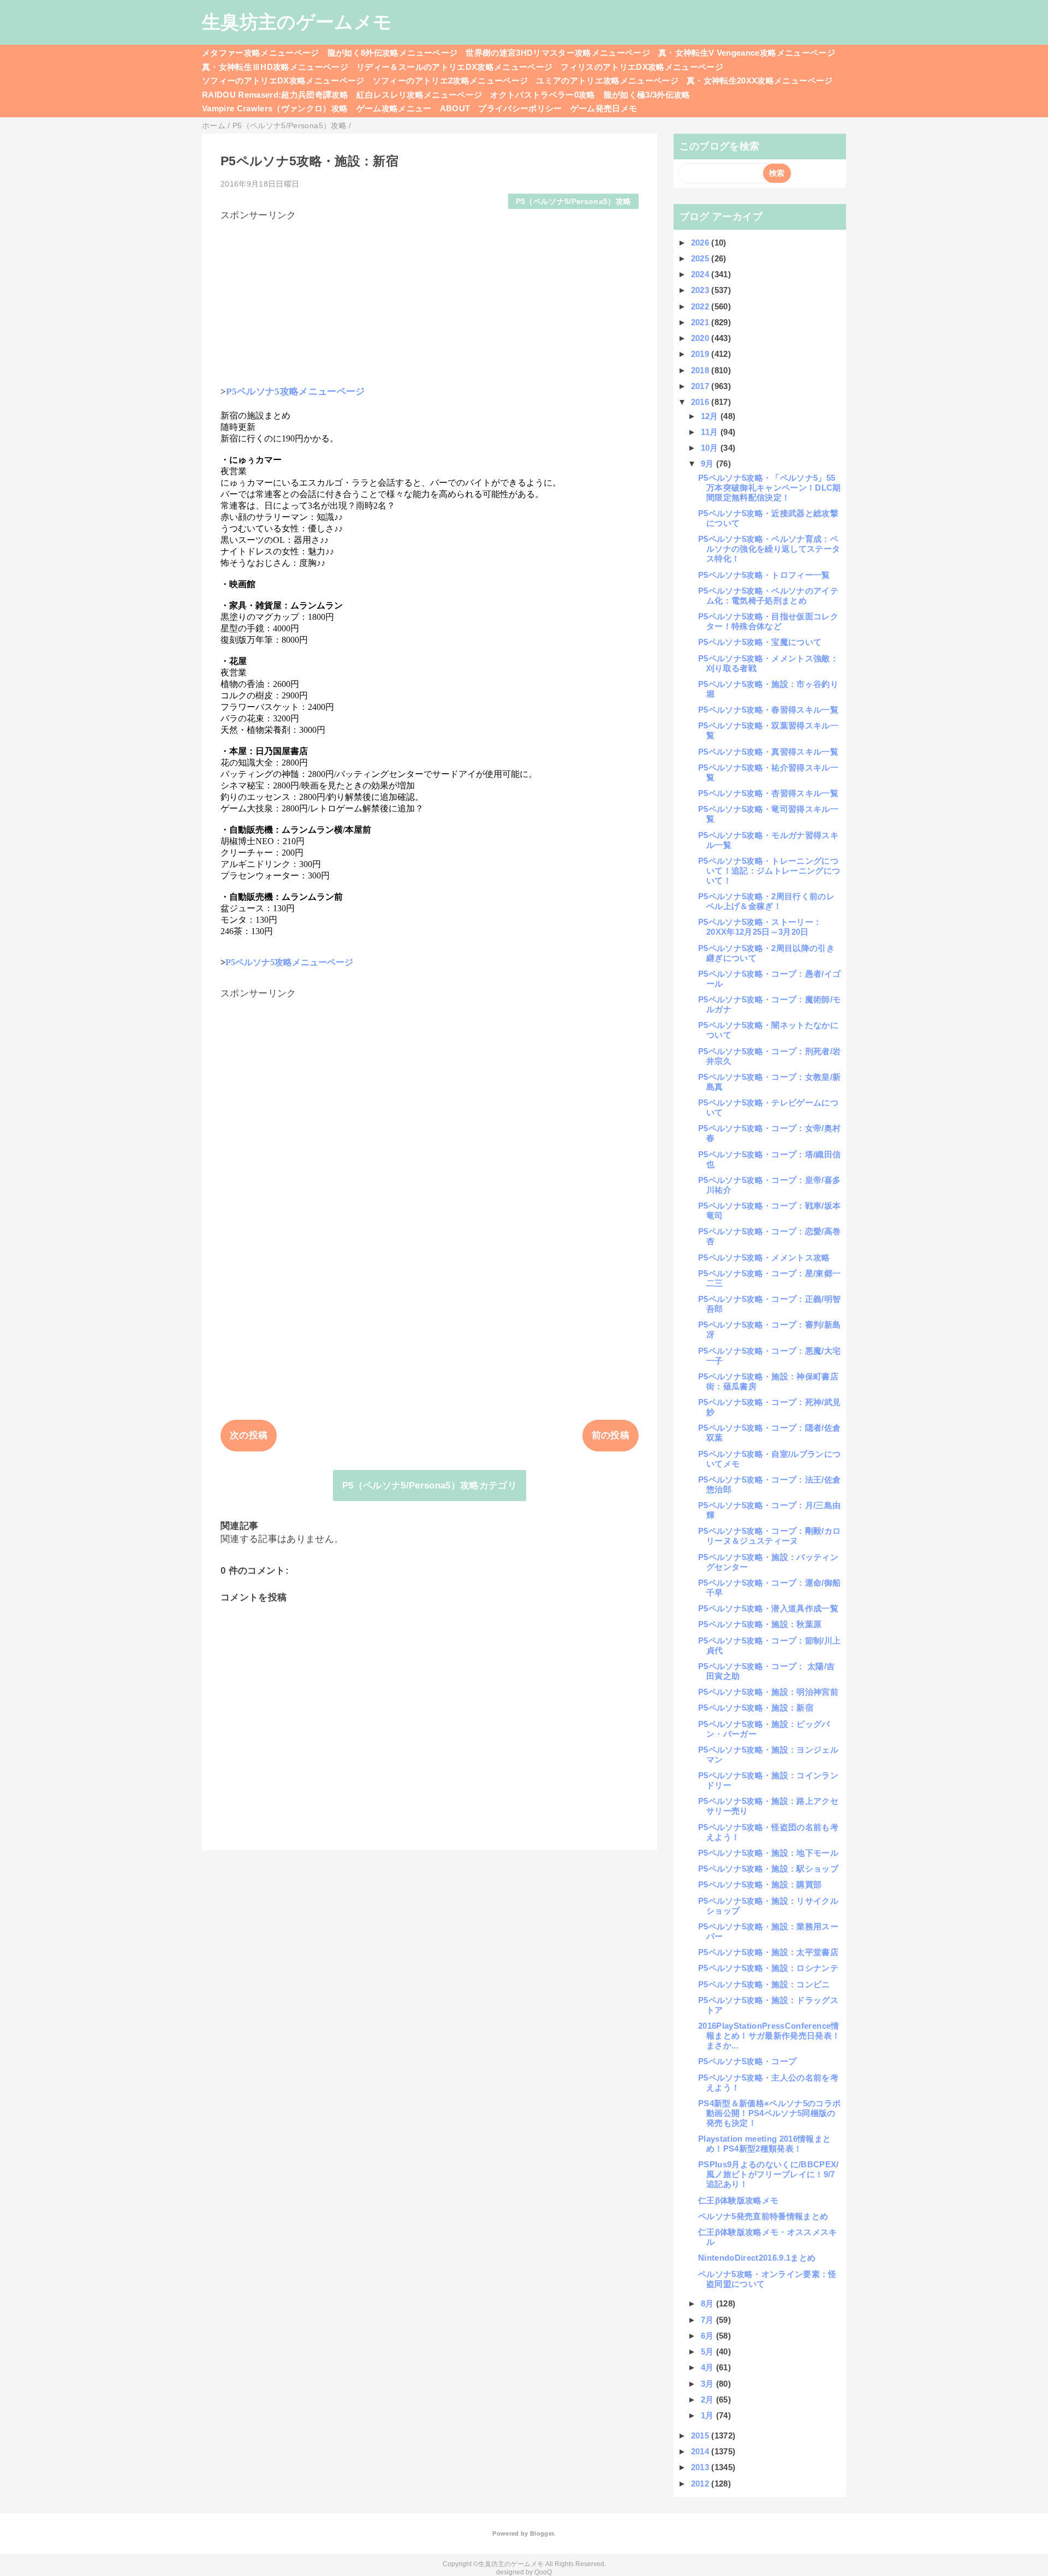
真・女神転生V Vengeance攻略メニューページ (747, 53)
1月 (708, 2415)
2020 (701, 338)
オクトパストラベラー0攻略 (543, 95)
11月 (711, 432)
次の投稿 (249, 1435)
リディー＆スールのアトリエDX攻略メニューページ (454, 67)
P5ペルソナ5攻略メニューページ (295, 392)
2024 (701, 274)
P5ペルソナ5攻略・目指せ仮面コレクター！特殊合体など (768, 621)
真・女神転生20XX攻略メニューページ (760, 80)
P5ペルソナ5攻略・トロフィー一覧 (764, 575)
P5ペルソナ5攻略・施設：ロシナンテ (768, 1968)
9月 (708, 464)
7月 (708, 2320)
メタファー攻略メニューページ (261, 53)
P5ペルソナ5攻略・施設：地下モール (768, 1853)
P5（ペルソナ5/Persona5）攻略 (574, 202)
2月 (708, 2399)
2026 (701, 243)
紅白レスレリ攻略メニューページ (419, 95)
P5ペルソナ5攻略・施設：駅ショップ (768, 1869)
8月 (708, 2303)
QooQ (543, 2572)
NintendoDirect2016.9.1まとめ (757, 2258)
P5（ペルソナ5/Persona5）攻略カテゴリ (430, 1486)
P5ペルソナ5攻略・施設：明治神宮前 (768, 1692)
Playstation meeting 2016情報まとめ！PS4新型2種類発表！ (765, 2144)
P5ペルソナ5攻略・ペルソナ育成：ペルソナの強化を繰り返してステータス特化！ (769, 549)
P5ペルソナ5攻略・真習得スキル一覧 (768, 752)
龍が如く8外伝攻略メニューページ (392, 53)
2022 (701, 306)
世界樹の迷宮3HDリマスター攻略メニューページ (558, 53)
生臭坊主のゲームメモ (297, 22)
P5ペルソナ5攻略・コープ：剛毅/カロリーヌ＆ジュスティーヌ (769, 1536)
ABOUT (455, 108)
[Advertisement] (430, 298)
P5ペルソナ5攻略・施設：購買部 (760, 1884)
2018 (701, 370)
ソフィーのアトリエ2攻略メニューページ (450, 80)
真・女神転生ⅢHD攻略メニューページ (275, 67)
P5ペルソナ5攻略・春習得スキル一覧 (768, 710)
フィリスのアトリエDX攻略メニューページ (642, 67)
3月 (708, 2384)
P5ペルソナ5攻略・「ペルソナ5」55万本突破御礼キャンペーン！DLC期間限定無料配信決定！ (770, 488)
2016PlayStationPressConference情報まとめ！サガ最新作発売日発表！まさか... (769, 2036)
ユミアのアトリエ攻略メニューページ (607, 80)
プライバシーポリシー (520, 108)
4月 (708, 2367)
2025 (701, 258)
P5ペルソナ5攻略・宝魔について (760, 642)
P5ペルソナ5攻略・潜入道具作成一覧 (768, 1608)
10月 (711, 448)
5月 (708, 2351)
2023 (701, 290)
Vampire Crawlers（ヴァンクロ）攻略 (275, 108)
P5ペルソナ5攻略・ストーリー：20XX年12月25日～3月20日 (760, 927)
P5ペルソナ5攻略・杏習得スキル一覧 (768, 793)
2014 (701, 2451)
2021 (701, 322)
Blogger (542, 2533)
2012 (701, 2484)
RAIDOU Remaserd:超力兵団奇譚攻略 (275, 95)
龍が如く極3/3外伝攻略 (647, 95)
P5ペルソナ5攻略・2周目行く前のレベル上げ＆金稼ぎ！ (766, 901)
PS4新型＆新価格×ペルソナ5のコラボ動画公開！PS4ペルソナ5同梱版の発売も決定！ (769, 2113)
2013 (701, 2467)
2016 (701, 402)
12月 (711, 416)
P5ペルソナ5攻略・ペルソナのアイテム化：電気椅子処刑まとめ (768, 596)
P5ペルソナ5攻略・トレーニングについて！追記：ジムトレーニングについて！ (769, 871)
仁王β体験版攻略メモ (738, 2200)
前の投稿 (611, 1435)
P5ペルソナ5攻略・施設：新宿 (756, 1708)
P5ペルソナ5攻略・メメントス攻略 (764, 1257)
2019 (701, 354)
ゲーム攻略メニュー (394, 108)
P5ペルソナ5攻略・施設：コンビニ (764, 1984)
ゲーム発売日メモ (604, 108)
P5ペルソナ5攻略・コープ (747, 2061)
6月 (708, 2336)
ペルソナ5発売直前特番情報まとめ (763, 2216)
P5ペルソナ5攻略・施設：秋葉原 (760, 1624)
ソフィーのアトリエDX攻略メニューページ (283, 80)
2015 (701, 2435)
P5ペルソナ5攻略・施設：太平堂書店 (768, 1952)
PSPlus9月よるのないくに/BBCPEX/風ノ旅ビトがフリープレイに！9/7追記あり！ (769, 2174)
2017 (701, 386)
